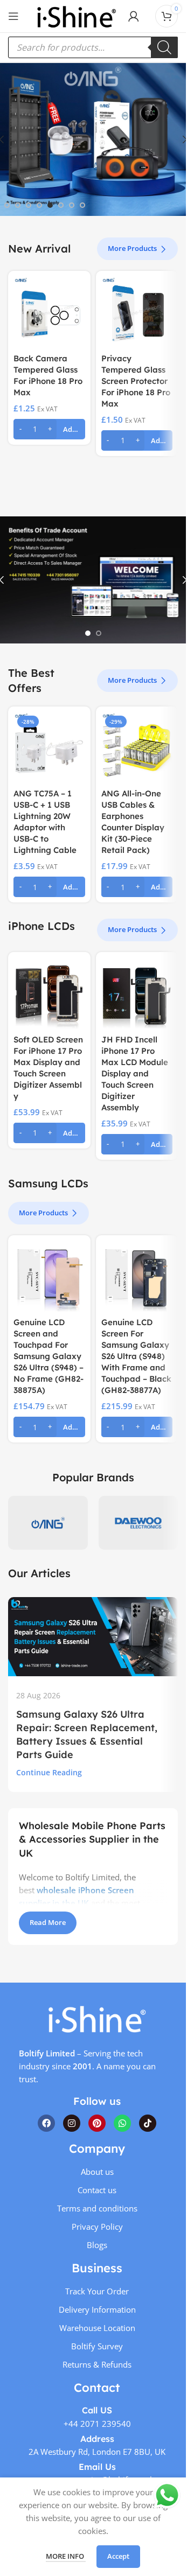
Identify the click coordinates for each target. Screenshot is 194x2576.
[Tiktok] (148, 2123)
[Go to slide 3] (29, 205)
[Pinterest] (97, 2123)
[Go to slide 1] (7, 205)
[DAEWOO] (138, 1523)
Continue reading (49, 1773)
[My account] (134, 16)
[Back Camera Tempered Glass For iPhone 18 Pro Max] (49, 312)
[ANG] (48, 1523)
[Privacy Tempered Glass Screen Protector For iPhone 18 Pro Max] (137, 312)
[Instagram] (72, 2123)
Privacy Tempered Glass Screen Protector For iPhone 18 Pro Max (136, 381)
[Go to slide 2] (18, 205)
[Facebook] (46, 2123)
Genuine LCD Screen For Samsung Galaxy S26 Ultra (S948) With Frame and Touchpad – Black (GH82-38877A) (136, 1356)
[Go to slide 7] (72, 205)
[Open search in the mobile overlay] (93, 47)
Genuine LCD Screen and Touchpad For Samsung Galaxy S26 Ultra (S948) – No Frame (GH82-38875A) (48, 1356)
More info (66, 2556)
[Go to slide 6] (61, 205)
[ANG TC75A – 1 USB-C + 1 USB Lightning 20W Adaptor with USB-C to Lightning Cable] (49, 748)
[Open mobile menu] (13, 16)
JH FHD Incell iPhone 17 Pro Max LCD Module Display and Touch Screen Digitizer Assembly (135, 1073)
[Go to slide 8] (82, 205)
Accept (118, 2556)
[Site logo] (77, 15)
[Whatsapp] (122, 2123)
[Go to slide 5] (50, 205)
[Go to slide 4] (39, 205)
